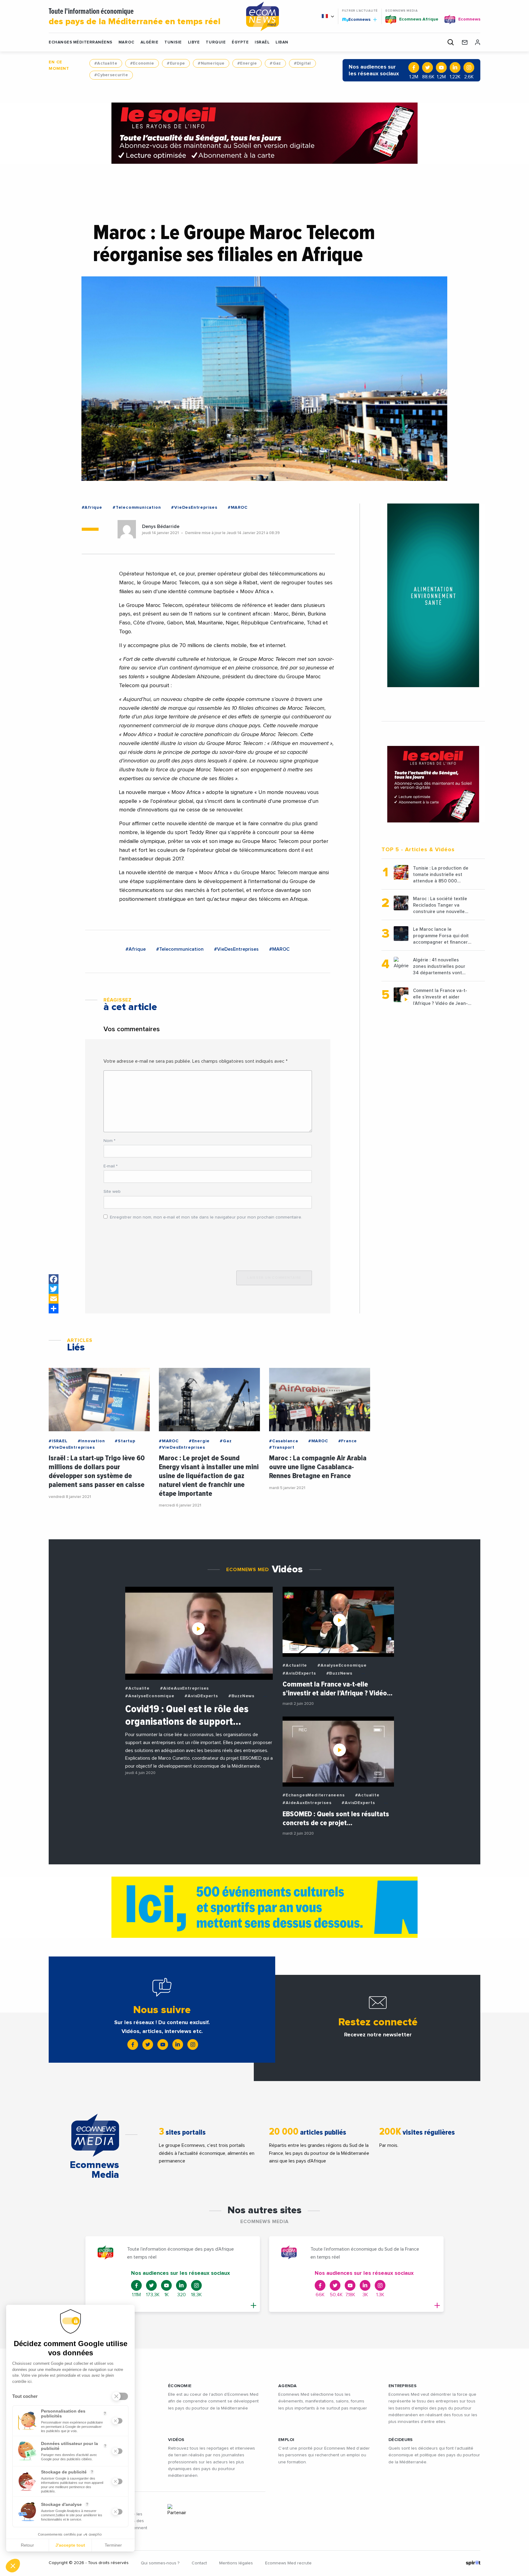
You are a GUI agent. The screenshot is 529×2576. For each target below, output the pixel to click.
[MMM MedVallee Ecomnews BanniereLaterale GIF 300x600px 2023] (433, 595)
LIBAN (282, 42)
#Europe (176, 63)
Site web (112, 1192)
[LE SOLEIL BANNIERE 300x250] (433, 784)
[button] (13, 2566)
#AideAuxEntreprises (184, 1688)
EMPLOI (286, 2440)
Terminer (113, 2545)
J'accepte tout (70, 2545)
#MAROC (238, 507)
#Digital (302, 63)
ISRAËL (262, 42)
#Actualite (106, 63)
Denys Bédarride (161, 526)
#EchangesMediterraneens (313, 1795)
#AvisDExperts (201, 1696)
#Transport (282, 1447)
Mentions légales (236, 2563)
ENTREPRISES (403, 2386)
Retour (27, 2545)
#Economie (142, 63)
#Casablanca (284, 1441)
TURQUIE (216, 42)
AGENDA (288, 2386)
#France (348, 1441)
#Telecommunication (137, 507)
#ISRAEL (58, 1441)
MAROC (126, 42)
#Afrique (92, 507)
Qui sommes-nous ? (160, 2563)
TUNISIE (173, 42)
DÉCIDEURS (401, 2440)
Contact (199, 2563)
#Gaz (275, 63)
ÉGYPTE (240, 42)
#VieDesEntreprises (194, 507)
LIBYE (194, 42)
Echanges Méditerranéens (81, 42)
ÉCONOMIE (180, 2386)
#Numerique (211, 63)
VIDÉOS (176, 2440)
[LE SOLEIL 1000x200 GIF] (264, 133)
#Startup (125, 1441)
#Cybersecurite (111, 75)
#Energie (247, 63)
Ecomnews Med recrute (288, 2563)
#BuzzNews (241, 1696)
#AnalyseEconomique (150, 1696)
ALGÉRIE (150, 42)
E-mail (111, 1166)
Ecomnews (357, 19)
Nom (109, 1141)
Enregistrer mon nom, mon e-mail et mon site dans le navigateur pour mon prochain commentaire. (206, 1217)
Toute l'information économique (135, 17)
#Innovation (91, 1441)
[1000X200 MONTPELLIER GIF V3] (264, 1907)
